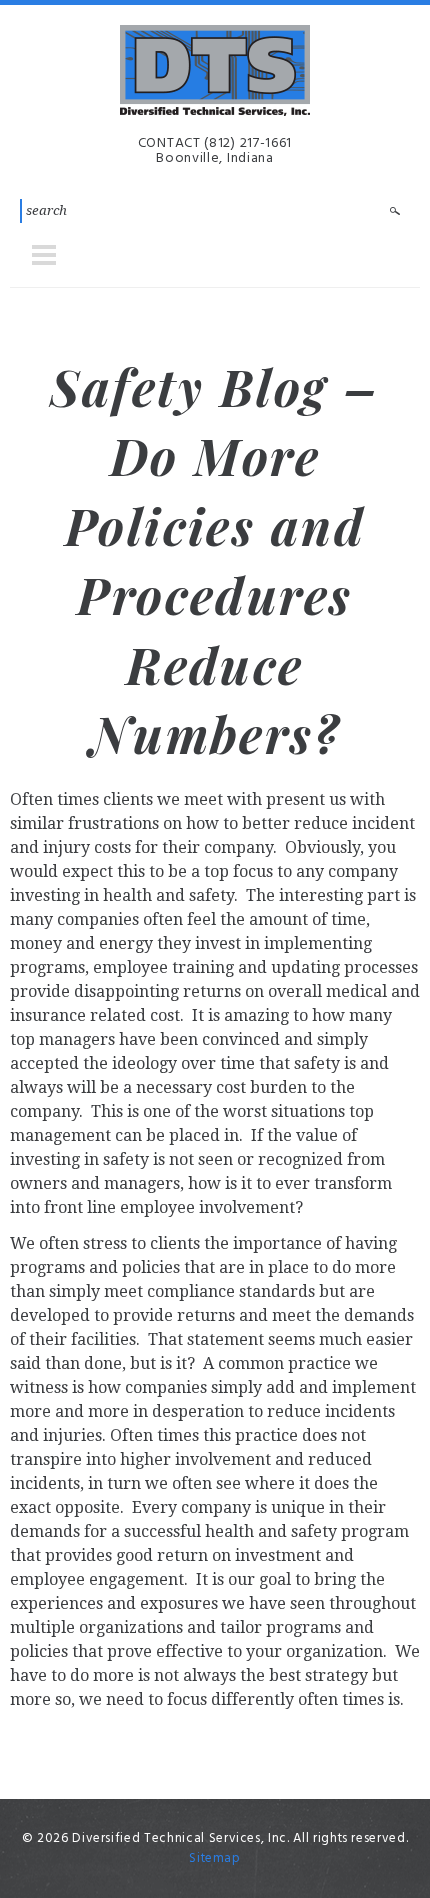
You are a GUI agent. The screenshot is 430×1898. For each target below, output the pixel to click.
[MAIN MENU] (44, 255)
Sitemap (215, 1858)
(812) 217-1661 (248, 143)
